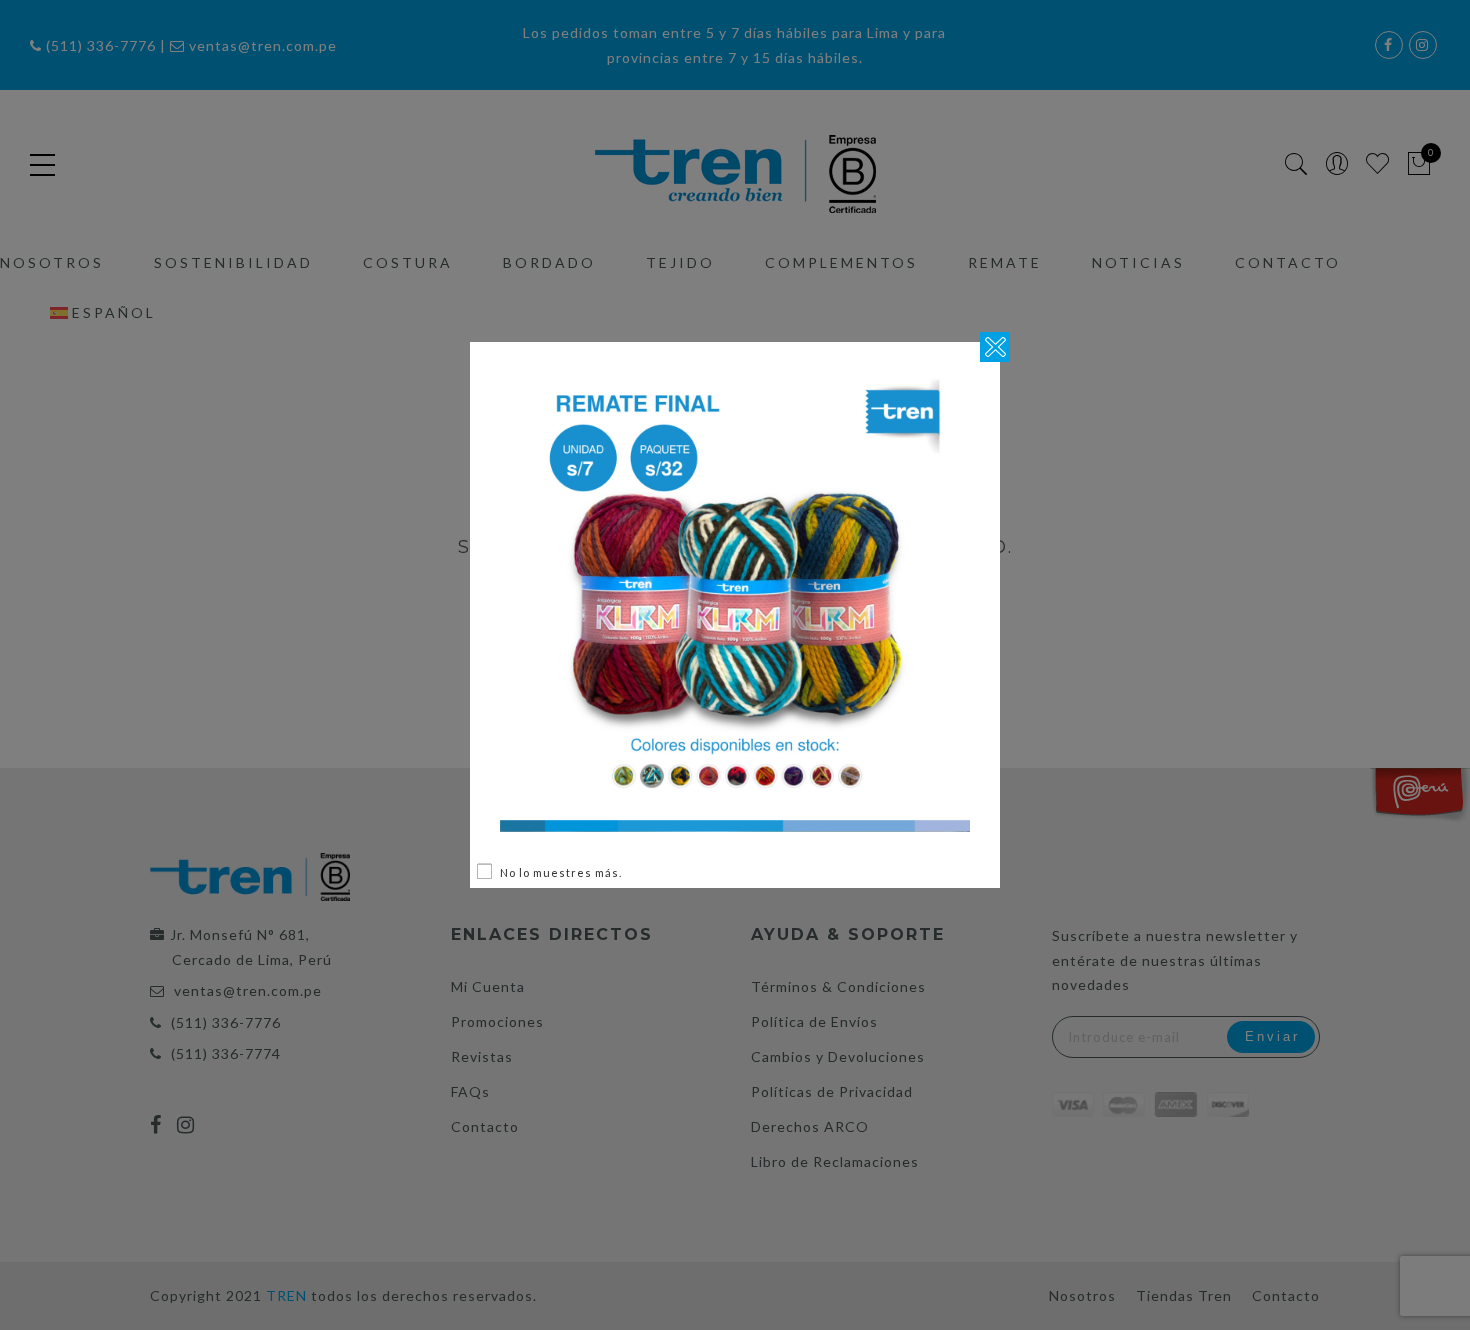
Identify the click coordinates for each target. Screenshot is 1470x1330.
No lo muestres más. (561, 872)
